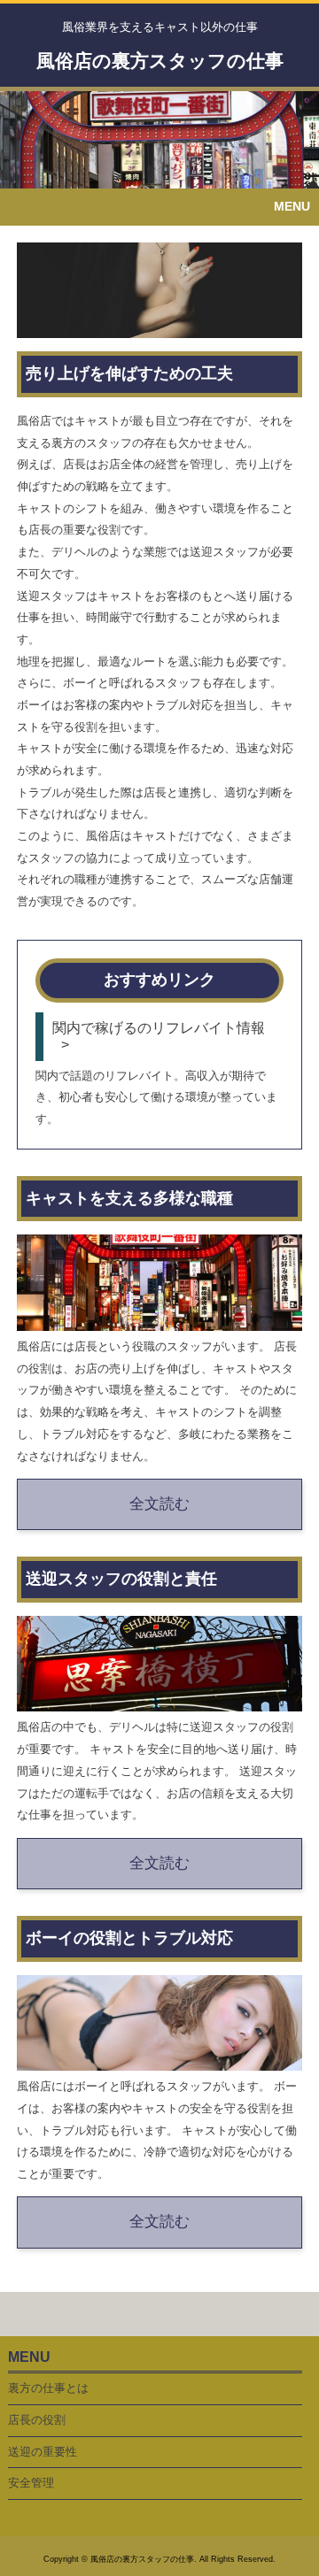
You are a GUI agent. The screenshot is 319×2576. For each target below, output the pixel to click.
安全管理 (31, 2483)
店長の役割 (37, 2420)
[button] (159, 207)
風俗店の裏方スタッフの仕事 (160, 61)
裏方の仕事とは (48, 2388)
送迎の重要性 (43, 2452)
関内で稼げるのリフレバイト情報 (159, 1027)
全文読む (159, 1504)
